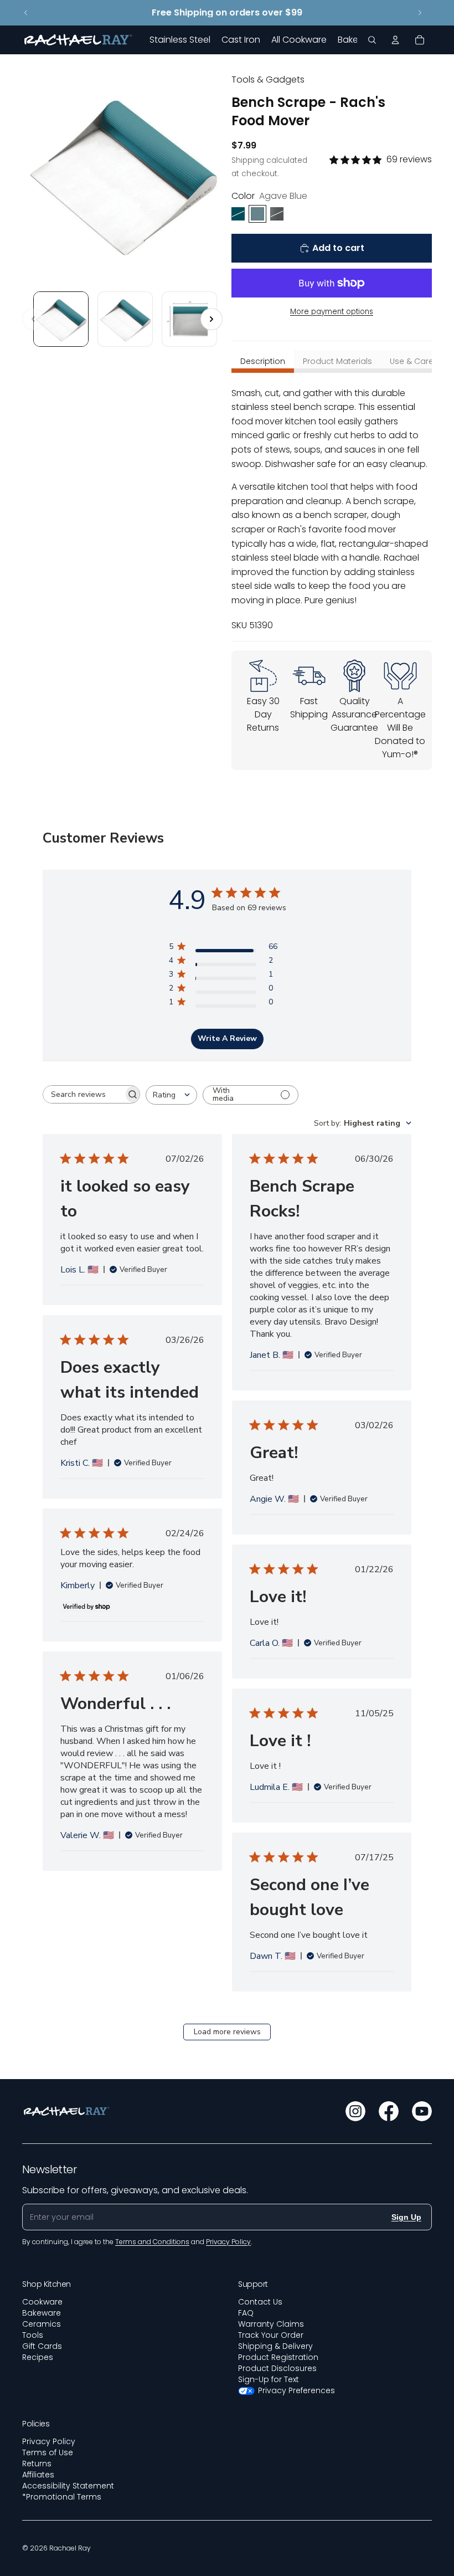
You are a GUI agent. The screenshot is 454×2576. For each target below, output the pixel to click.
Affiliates (38, 2475)
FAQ (246, 2313)
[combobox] (171, 1095)
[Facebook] (389, 2111)
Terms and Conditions (152, 2242)
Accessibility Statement (68, 2486)
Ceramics (42, 2324)
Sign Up (406, 2217)
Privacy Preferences (296, 2390)
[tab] (263, 361)
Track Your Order (271, 2335)
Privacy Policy (49, 2441)
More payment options (332, 312)
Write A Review (227, 1038)
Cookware (42, 2302)
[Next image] (211, 319)
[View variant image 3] (189, 319)
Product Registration (278, 2357)
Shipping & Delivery (275, 2346)
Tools (33, 2335)
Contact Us (260, 2302)
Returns (37, 2464)
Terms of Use (48, 2452)
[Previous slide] (26, 13)
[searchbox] (83, 1094)
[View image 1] (61, 319)
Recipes (38, 2357)
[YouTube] (422, 2111)
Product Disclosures (277, 2368)
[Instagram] (355, 2111)
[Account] (395, 40)
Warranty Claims (271, 2324)
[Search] (372, 40)
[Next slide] (420, 13)
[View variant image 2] (125, 319)
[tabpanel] (332, 509)
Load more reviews (227, 2032)
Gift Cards (42, 2346)
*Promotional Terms (62, 2497)
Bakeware (42, 2313)
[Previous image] (33, 319)
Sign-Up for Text (269, 2379)
